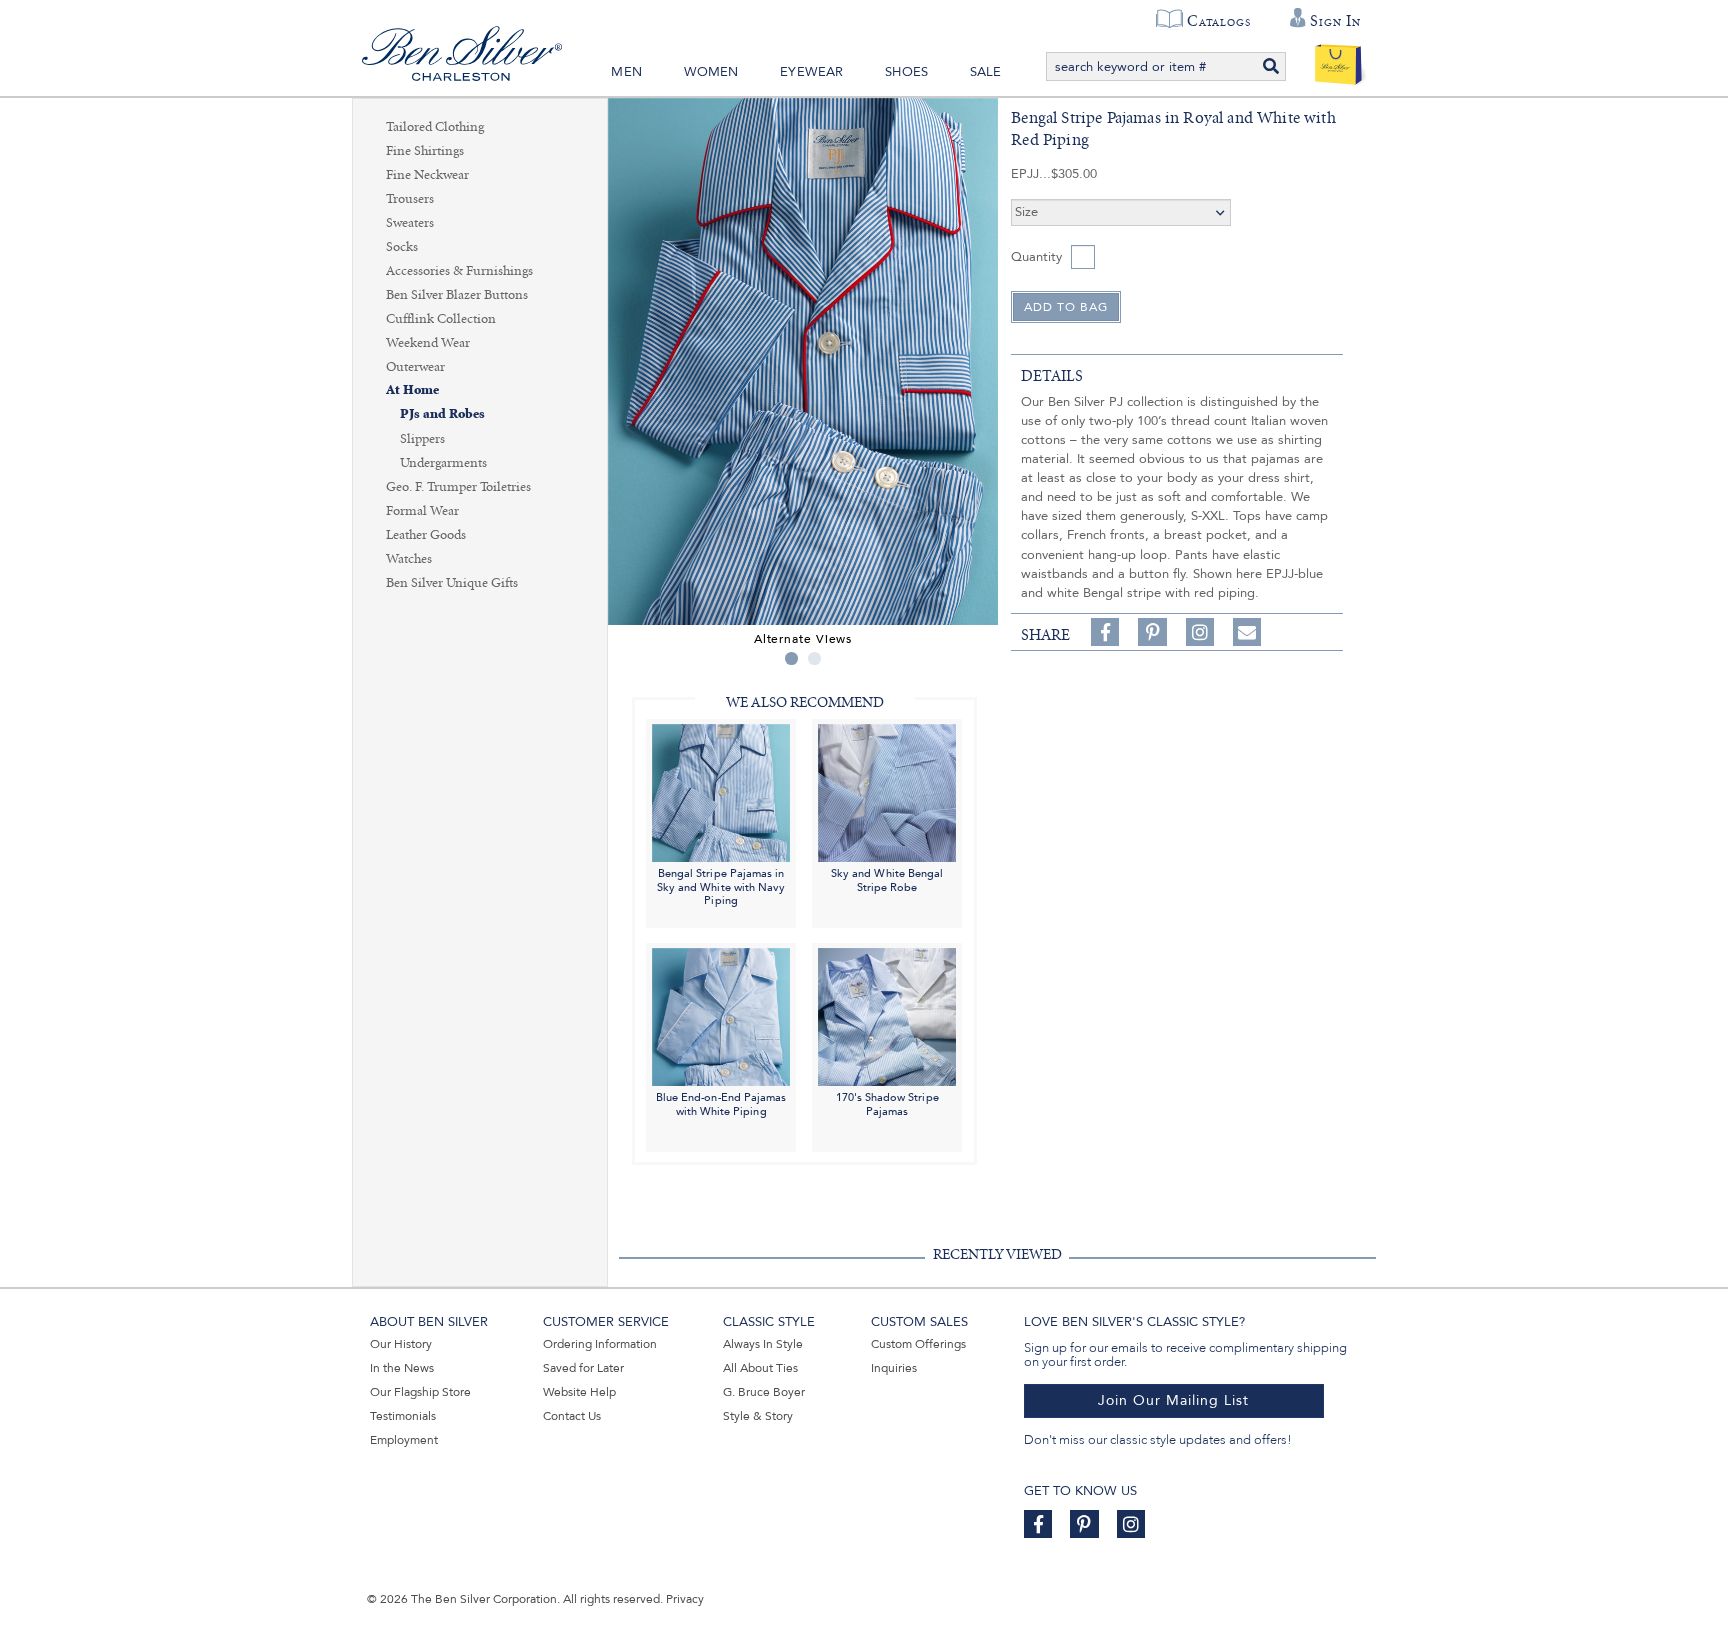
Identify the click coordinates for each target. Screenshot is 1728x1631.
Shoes (906, 72)
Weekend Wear (428, 343)
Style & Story (758, 1416)
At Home (412, 390)
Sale (986, 72)
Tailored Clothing (435, 127)
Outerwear (415, 367)
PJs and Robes (442, 414)
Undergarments (443, 463)
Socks (402, 247)
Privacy (685, 1599)
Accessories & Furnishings (459, 271)
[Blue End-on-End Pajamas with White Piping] (721, 1015)
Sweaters (410, 223)
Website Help (579, 1392)
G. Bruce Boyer (764, 1392)
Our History (401, 1344)
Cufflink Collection (441, 319)
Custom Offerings (918, 1344)
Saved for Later (583, 1368)
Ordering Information (600, 1344)
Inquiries (894, 1368)
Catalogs (1218, 21)
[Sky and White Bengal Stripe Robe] (887, 791)
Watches (409, 559)
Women (711, 72)
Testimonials (403, 1416)
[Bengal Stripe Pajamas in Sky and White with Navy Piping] (721, 791)
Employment (404, 1440)
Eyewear (811, 72)
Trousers (410, 199)
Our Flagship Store (420, 1392)
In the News (402, 1368)
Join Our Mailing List (1173, 1400)
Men (626, 72)
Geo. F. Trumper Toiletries (458, 487)
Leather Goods (426, 535)
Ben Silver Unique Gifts (452, 583)
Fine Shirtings (425, 151)
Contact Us (572, 1416)
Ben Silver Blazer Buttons (457, 295)
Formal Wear (422, 511)
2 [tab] (814, 658)
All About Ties (760, 1368)
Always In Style (763, 1344)
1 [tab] (791, 658)
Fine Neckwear (427, 175)
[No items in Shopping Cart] (1338, 60)
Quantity (1036, 257)
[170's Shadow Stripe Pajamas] (887, 1015)
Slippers (422, 439)
